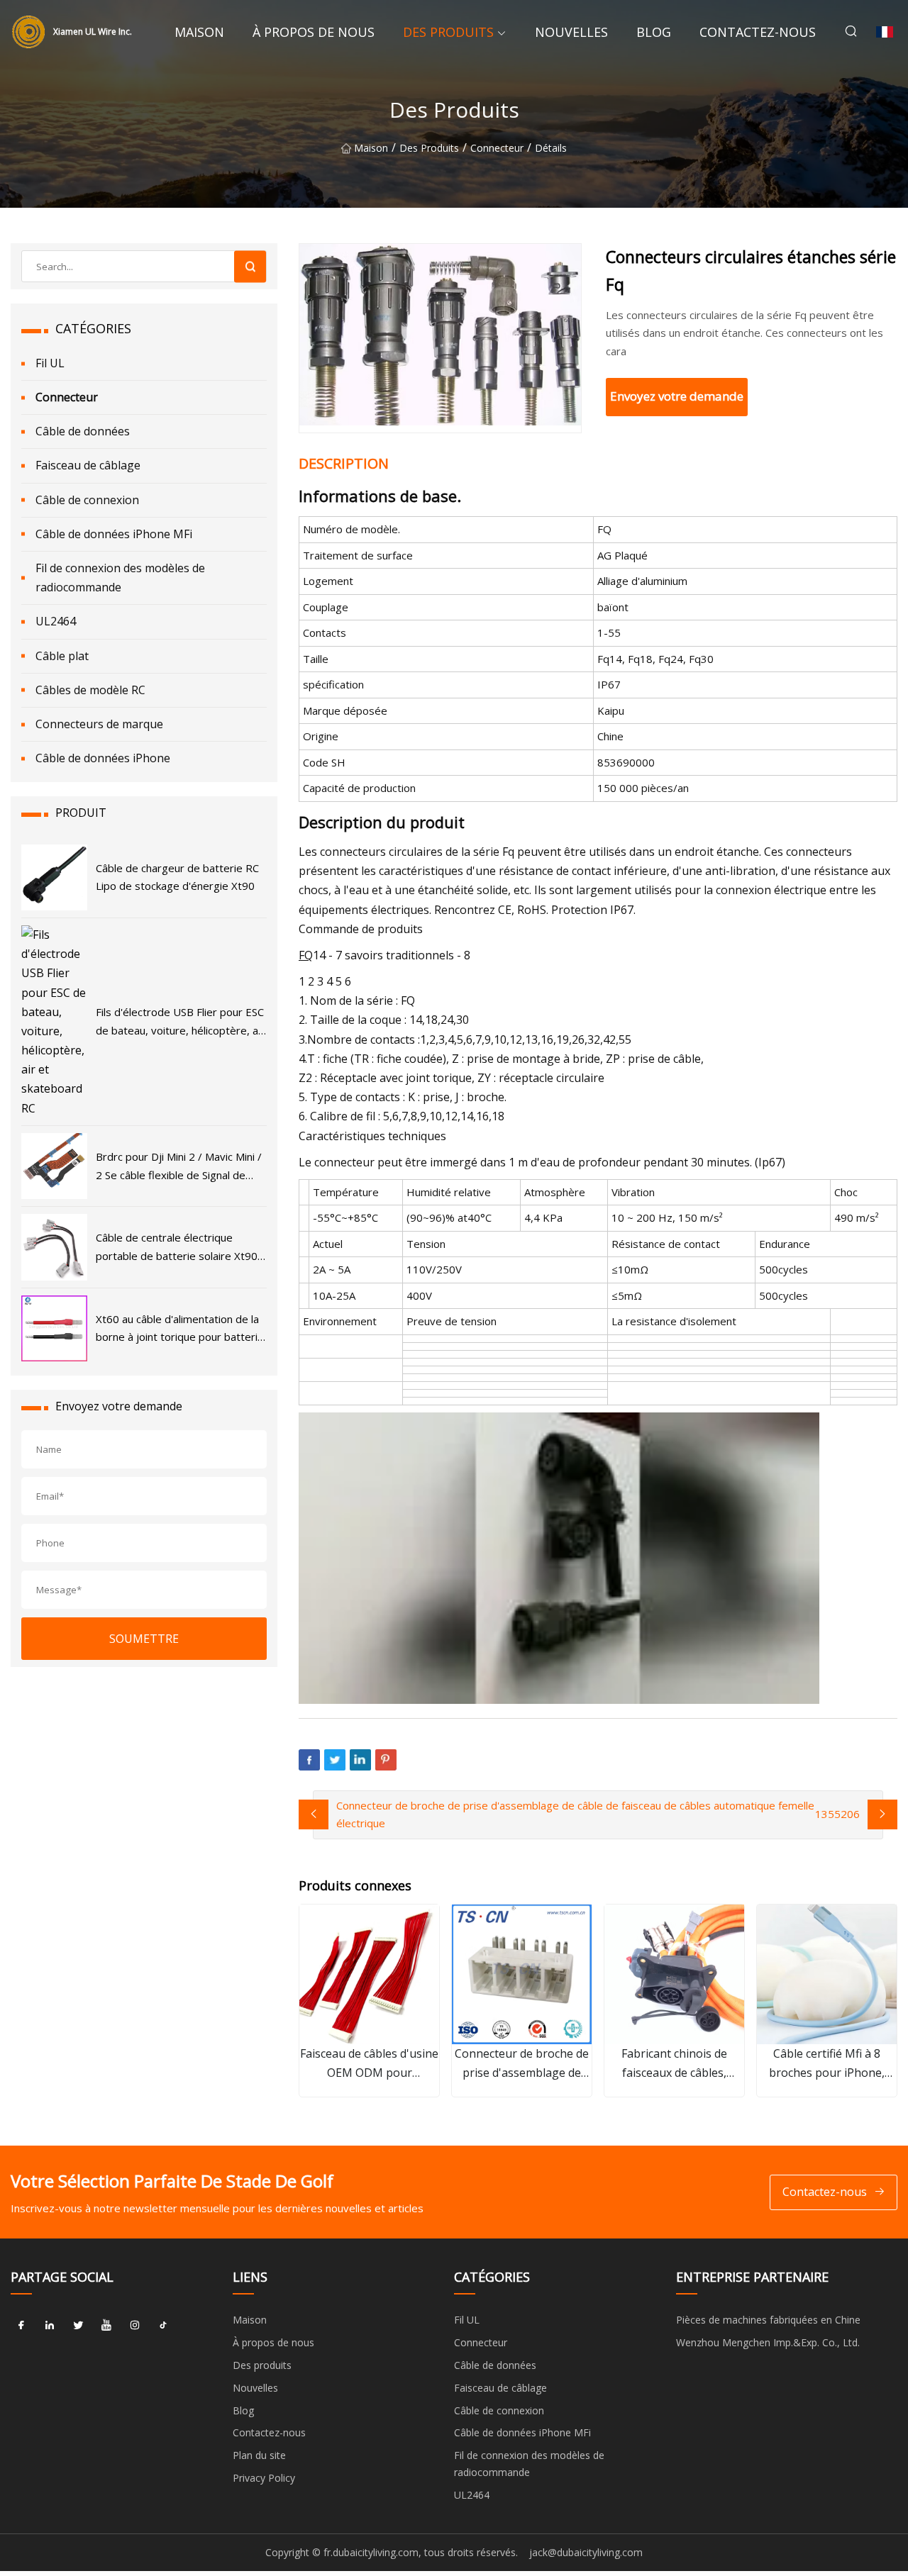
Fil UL (50, 363)
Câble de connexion (87, 500)
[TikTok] (163, 2325)
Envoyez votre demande (677, 396)
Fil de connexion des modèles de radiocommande (120, 578)
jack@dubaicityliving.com (586, 2552)
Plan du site (259, 2455)
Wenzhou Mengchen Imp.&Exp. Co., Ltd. (768, 2342)
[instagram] (135, 2325)
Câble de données (83, 431)
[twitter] (78, 2325)
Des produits (448, 32)
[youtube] (106, 2325)
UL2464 (56, 621)
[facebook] (21, 2325)
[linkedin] (50, 2325)
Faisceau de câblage (88, 465)
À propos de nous (314, 32)
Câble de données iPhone (103, 758)
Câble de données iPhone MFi (114, 534)
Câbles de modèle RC (90, 690)
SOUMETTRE (144, 1639)
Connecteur (497, 148)
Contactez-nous (758, 32)
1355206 (837, 1814)
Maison (199, 32)
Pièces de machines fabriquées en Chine (768, 2320)
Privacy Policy (264, 2478)
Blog (654, 32)
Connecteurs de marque (99, 724)
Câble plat (62, 656)
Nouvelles (571, 32)
